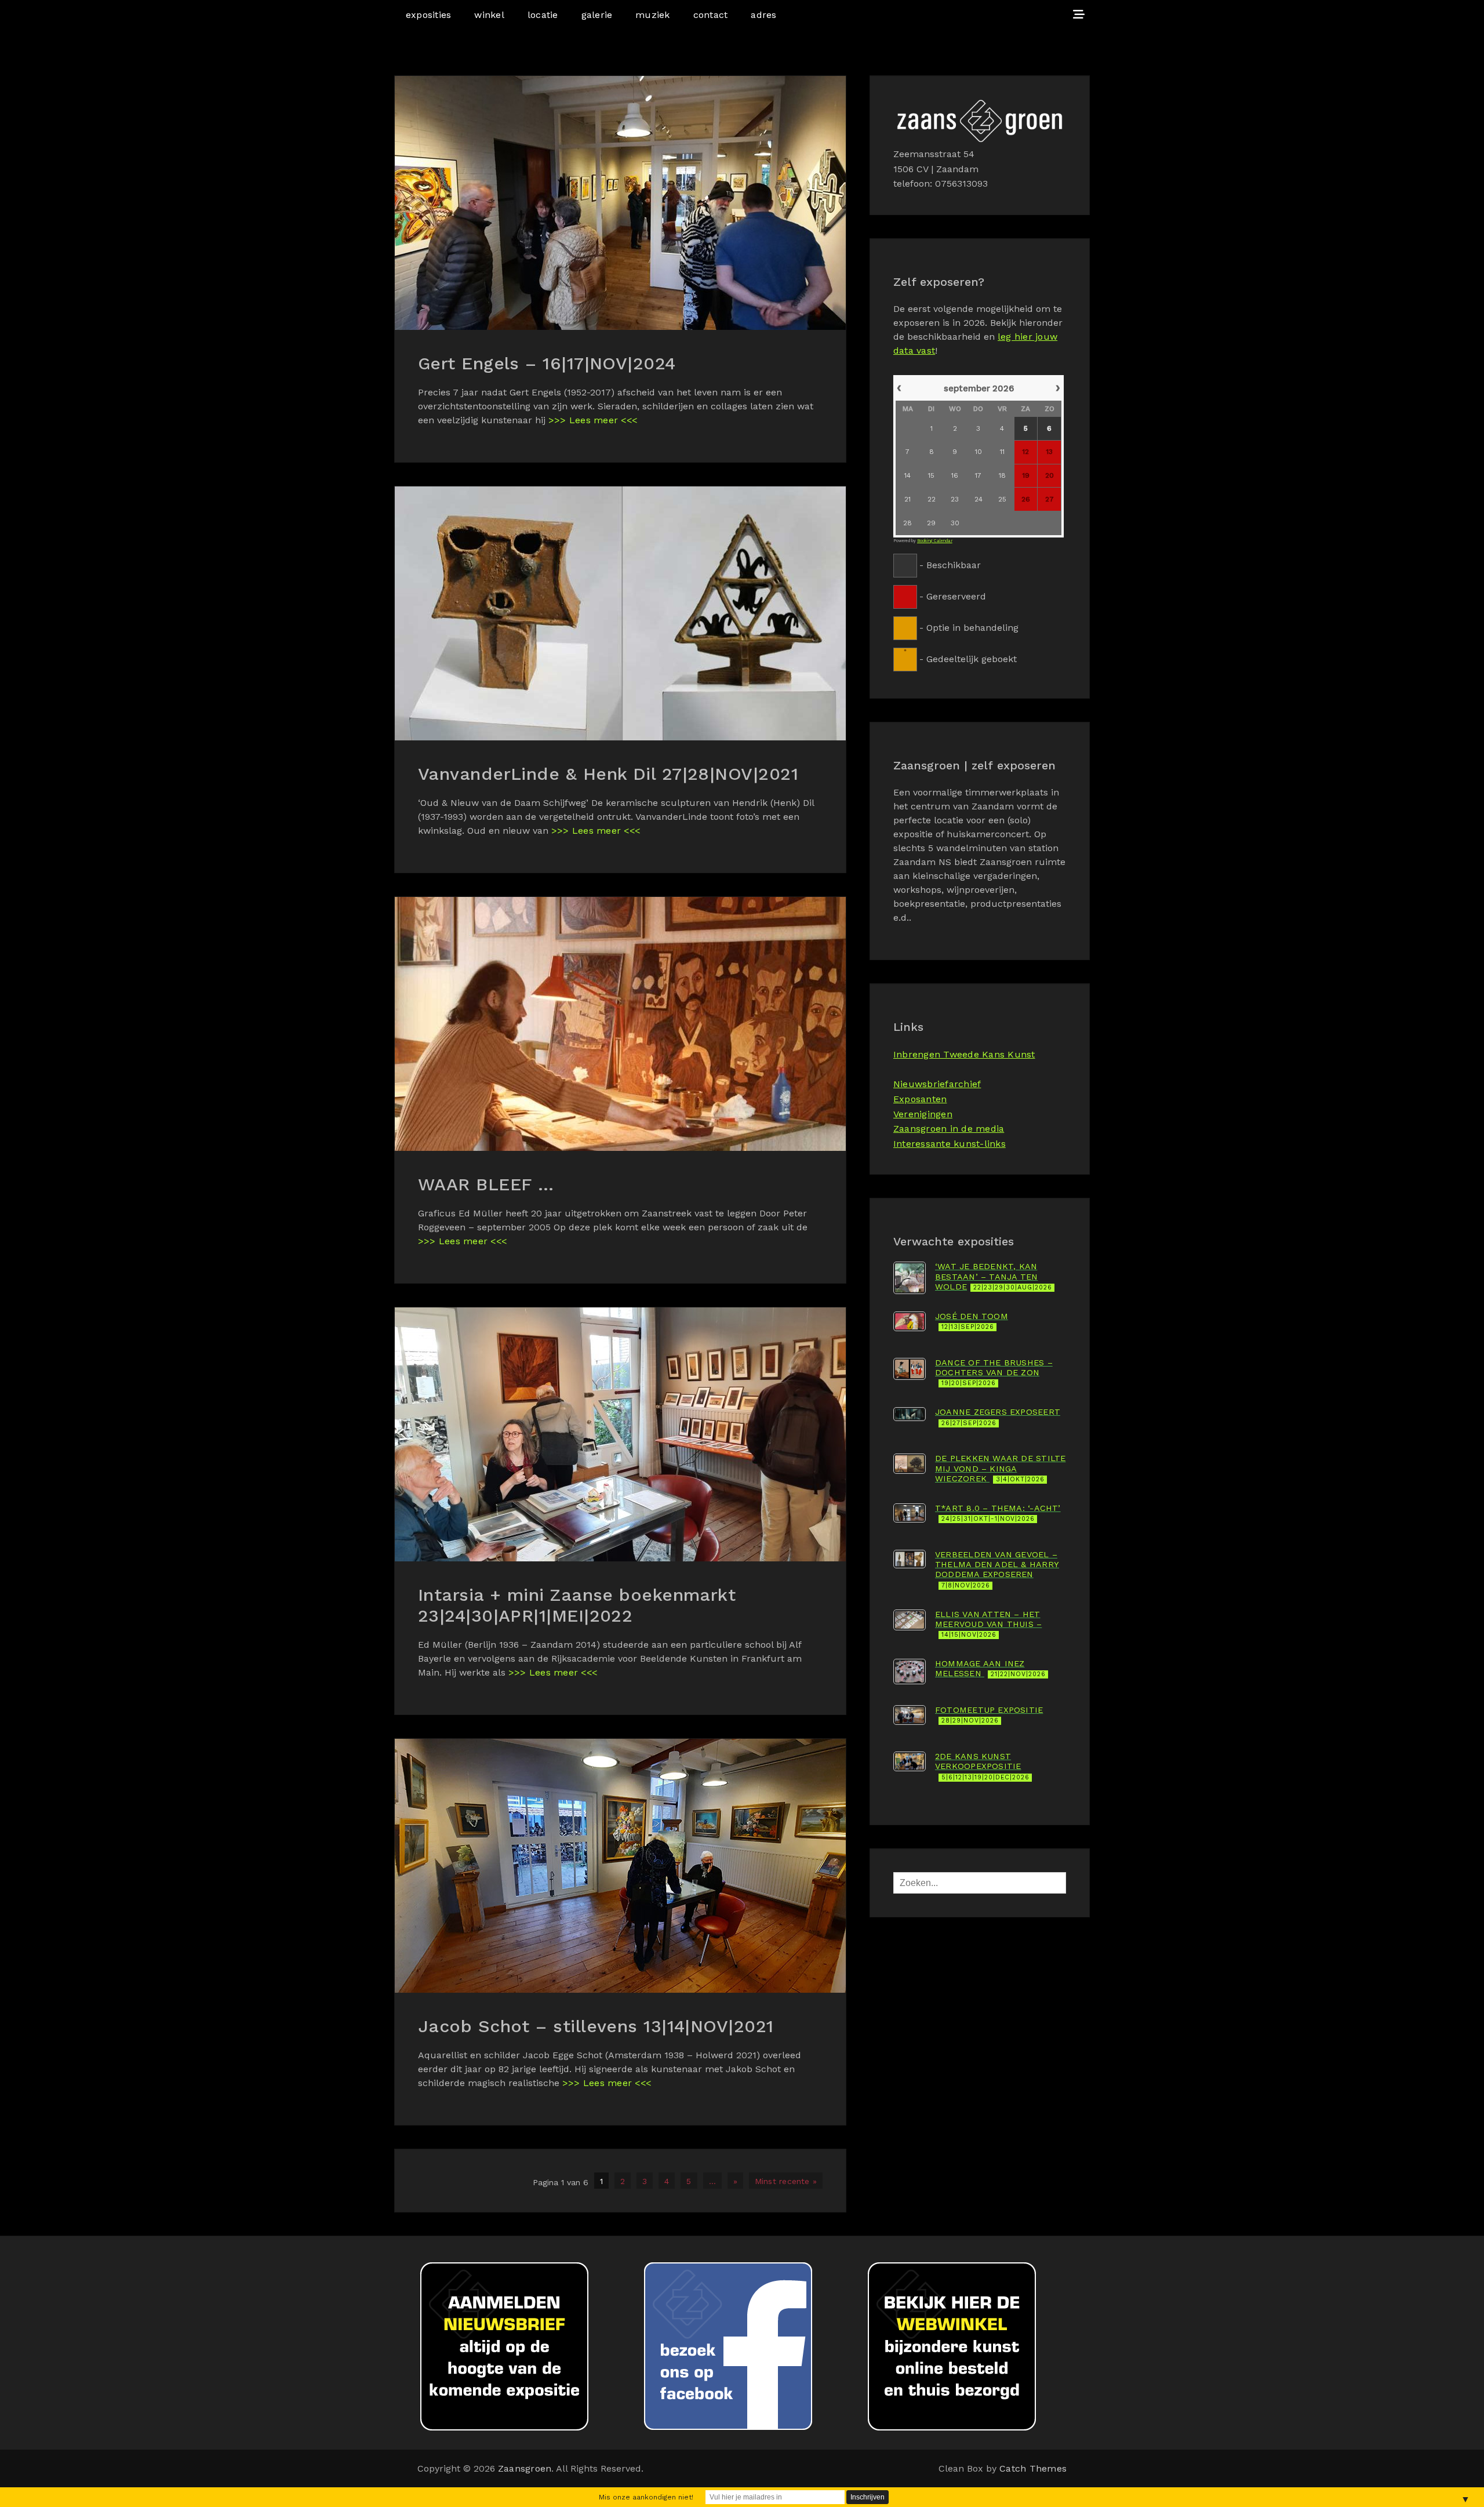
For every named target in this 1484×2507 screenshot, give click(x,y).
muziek (652, 15)
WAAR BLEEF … (486, 1184)
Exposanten (920, 1099)
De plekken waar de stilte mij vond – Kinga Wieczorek (1000, 1468)
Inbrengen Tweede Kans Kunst (964, 1054)
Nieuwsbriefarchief (937, 1084)
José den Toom (972, 1321)
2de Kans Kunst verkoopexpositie (982, 1766)
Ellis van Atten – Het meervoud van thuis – (988, 1624)
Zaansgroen (525, 2468)
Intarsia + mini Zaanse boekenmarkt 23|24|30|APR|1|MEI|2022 (577, 1605)
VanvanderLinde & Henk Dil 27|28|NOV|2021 (608, 774)
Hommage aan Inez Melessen (990, 1668)
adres (763, 15)
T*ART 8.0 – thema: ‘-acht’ (998, 1513)
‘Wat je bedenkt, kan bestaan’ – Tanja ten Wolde (994, 1276)
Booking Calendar (935, 541)
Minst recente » (786, 2181)
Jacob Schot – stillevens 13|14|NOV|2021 (596, 2026)
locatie (543, 15)
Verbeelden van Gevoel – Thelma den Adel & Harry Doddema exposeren (997, 1569)
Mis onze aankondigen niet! (646, 2497)
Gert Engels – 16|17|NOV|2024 (547, 363)
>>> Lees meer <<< (593, 420)
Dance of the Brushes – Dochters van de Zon (994, 1373)
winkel (489, 15)
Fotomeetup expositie (989, 1715)
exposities (428, 15)
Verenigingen (923, 1114)
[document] (980, 522)
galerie (597, 15)
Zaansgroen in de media (949, 1129)
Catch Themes (1033, 2468)
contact (711, 15)
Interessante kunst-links (950, 1144)
